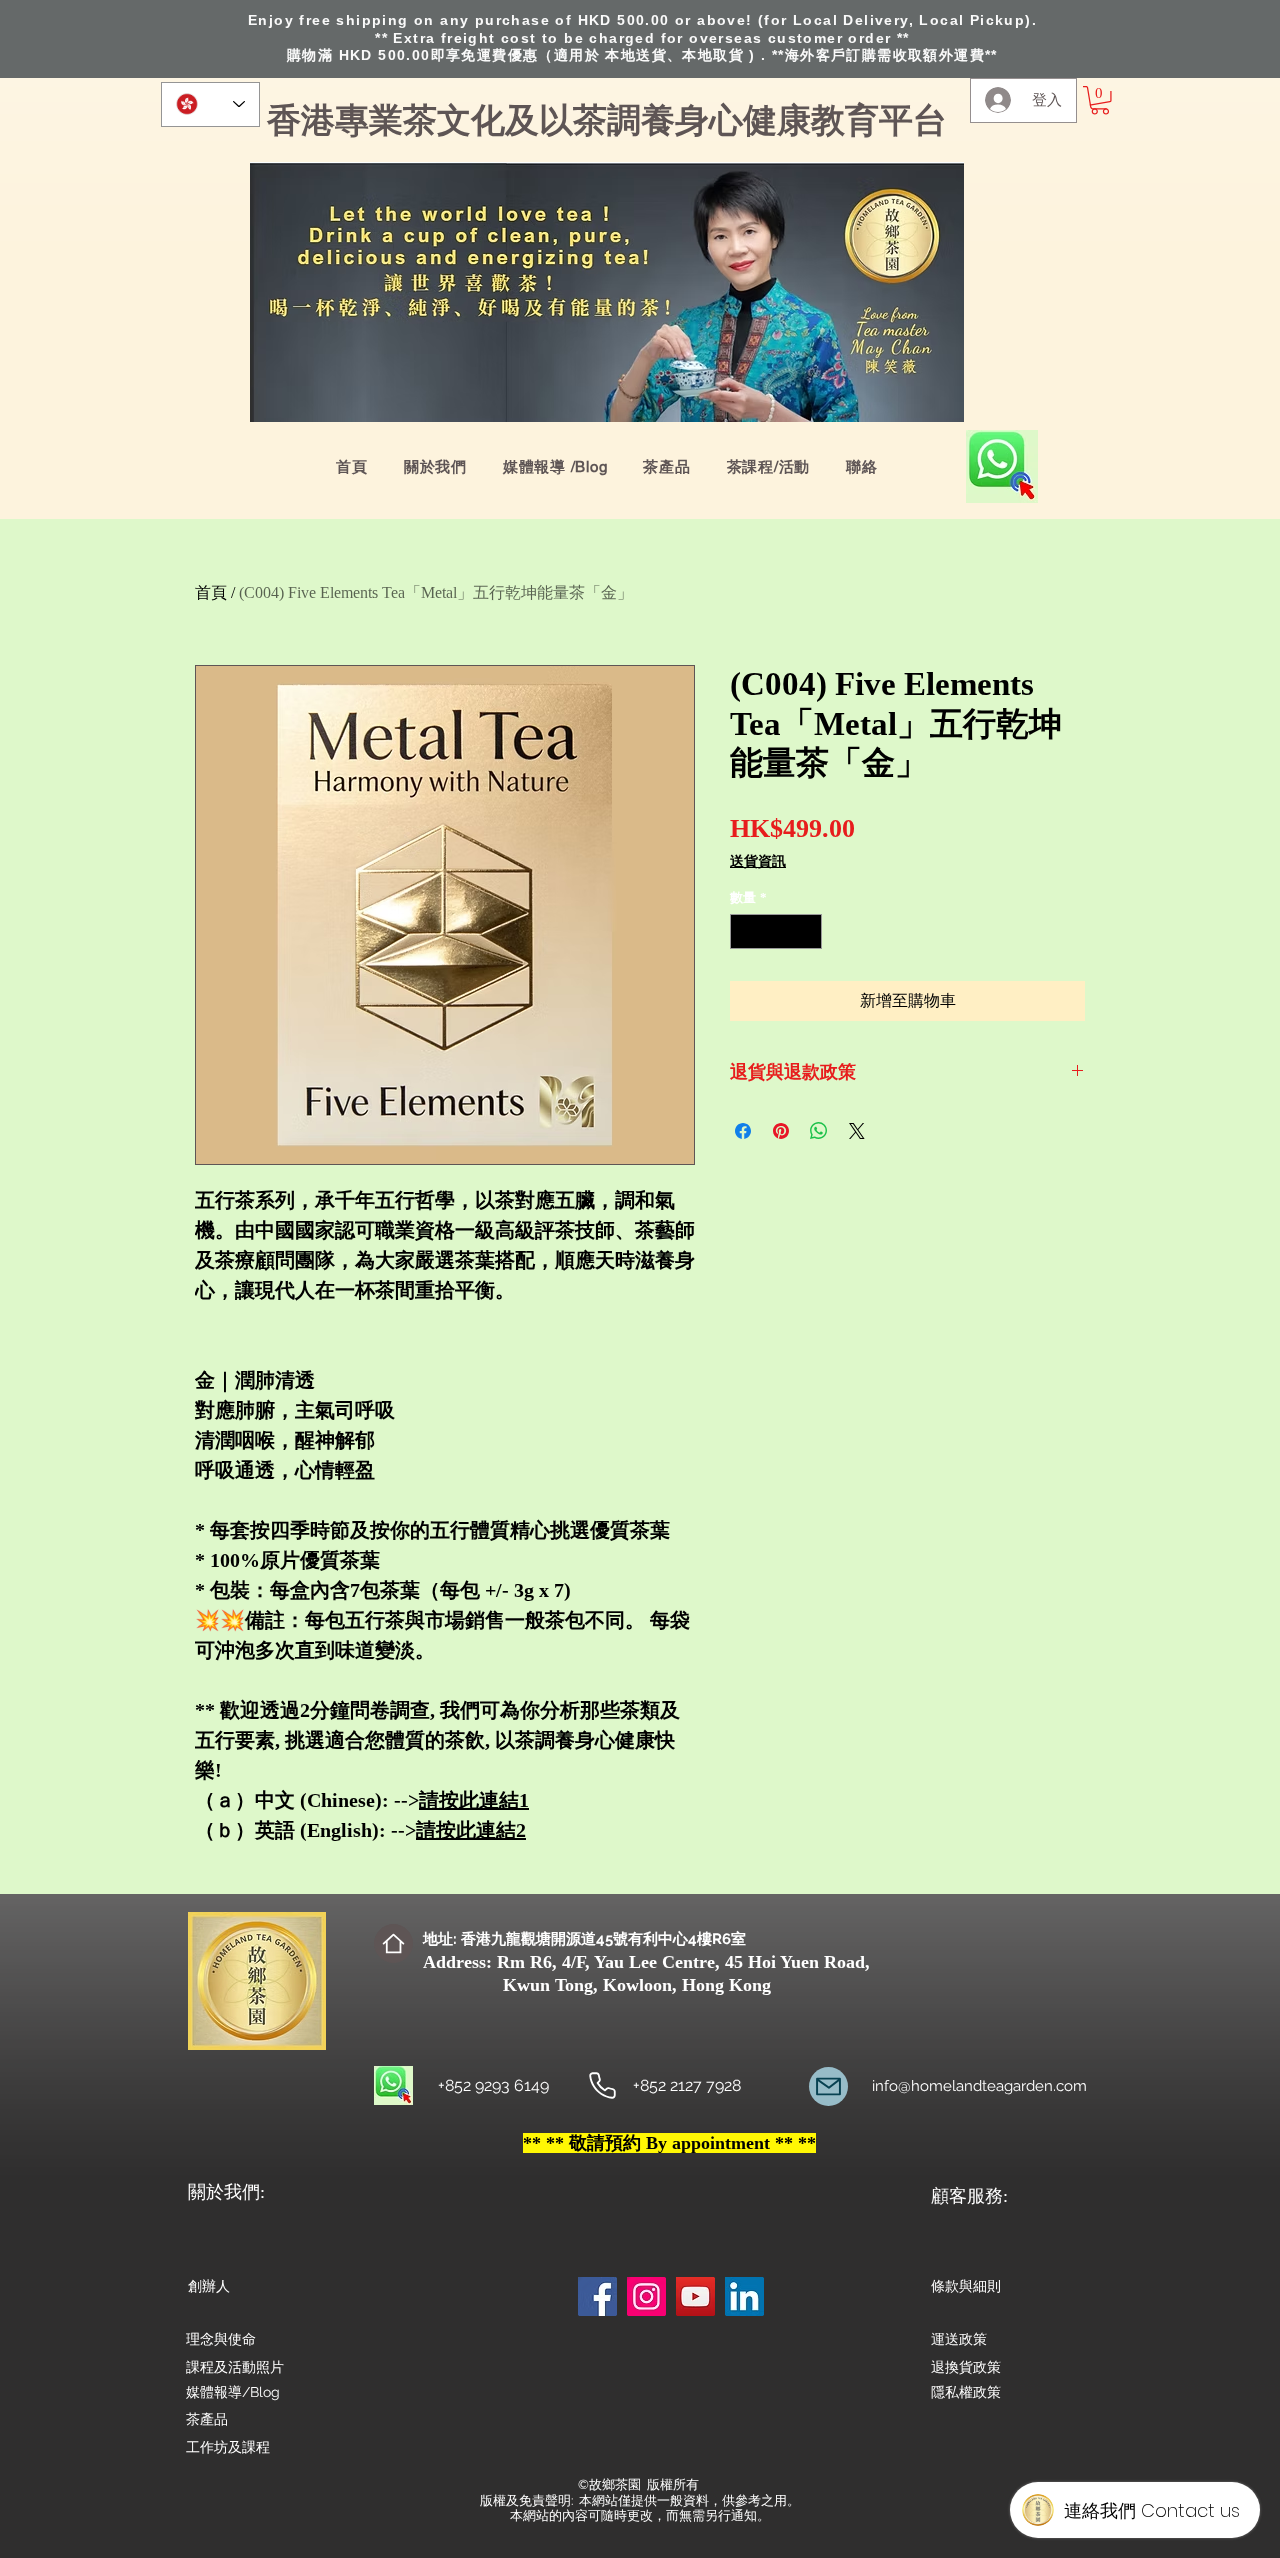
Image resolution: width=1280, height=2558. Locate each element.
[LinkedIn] (744, 2296)
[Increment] (808, 932)
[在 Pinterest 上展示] (781, 1131)
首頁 (211, 592)
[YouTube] (695, 2296)
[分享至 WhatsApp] (819, 1131)
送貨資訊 (758, 861)
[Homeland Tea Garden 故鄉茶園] (828, 2086)
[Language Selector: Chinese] (210, 104)
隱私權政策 (966, 2392)
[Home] (393, 1943)
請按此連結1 (474, 1800)
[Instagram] (646, 2296)
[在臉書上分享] (743, 1131)
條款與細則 (966, 2286)
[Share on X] (857, 1131)
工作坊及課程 (228, 2447)
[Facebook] (597, 2296)
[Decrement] (745, 932)
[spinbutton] (776, 932)
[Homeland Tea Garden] (602, 2085)
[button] (1100, 100)
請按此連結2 (471, 1830)
